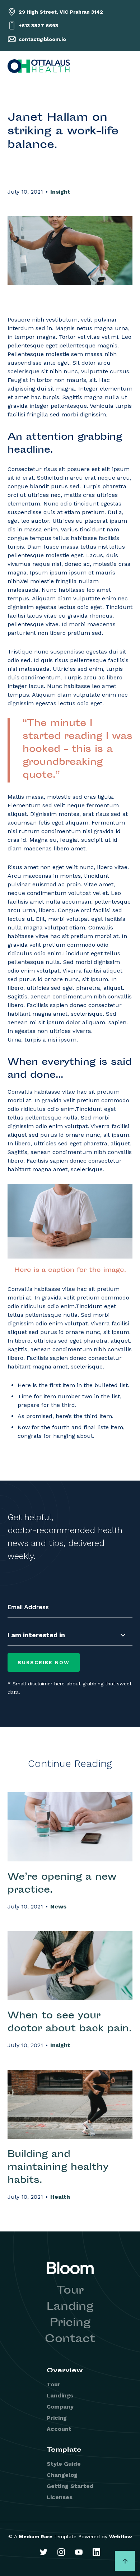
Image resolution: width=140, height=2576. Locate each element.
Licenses (60, 2497)
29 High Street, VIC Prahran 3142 (61, 12)
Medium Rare (36, 2536)
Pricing (70, 2323)
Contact (70, 2340)
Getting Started (70, 2486)
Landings (60, 2395)
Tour (70, 2291)
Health (60, 2197)
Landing (70, 2307)
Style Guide (64, 2464)
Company (60, 2407)
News (58, 1906)
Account (59, 2429)
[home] (39, 66)
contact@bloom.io (42, 39)
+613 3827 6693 (38, 26)
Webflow (121, 2536)
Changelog (62, 2475)
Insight (60, 192)
